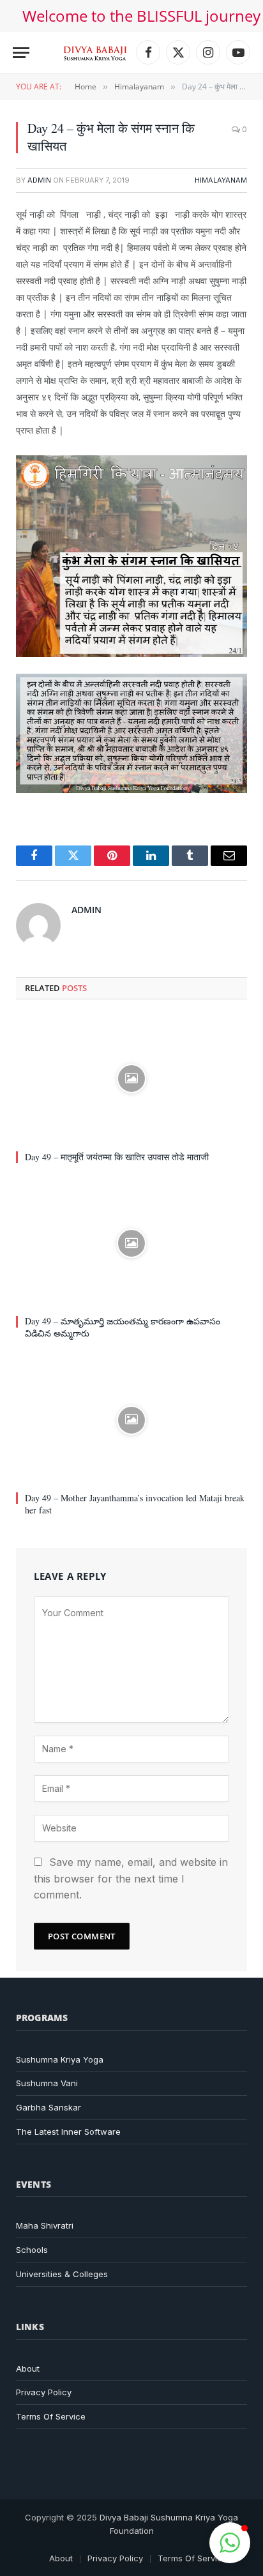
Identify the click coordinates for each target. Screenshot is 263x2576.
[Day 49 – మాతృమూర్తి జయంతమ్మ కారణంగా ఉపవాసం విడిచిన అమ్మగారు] (131, 1244)
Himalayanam (221, 180)
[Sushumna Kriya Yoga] (95, 52)
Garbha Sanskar (49, 2107)
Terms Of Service (51, 2416)
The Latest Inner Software (68, 2132)
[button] (230, 2543)
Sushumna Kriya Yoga (60, 2059)
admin (39, 180)
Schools (32, 2250)
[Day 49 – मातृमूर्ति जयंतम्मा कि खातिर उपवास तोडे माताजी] (131, 1079)
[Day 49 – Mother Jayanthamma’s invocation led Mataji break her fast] (131, 1420)
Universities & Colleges (62, 2274)
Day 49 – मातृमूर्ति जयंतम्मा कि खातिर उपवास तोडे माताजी (117, 1157)
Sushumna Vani (47, 2083)
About (28, 2368)
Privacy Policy (44, 2392)
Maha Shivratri (45, 2225)
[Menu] (21, 53)
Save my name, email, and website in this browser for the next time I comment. (131, 1878)
